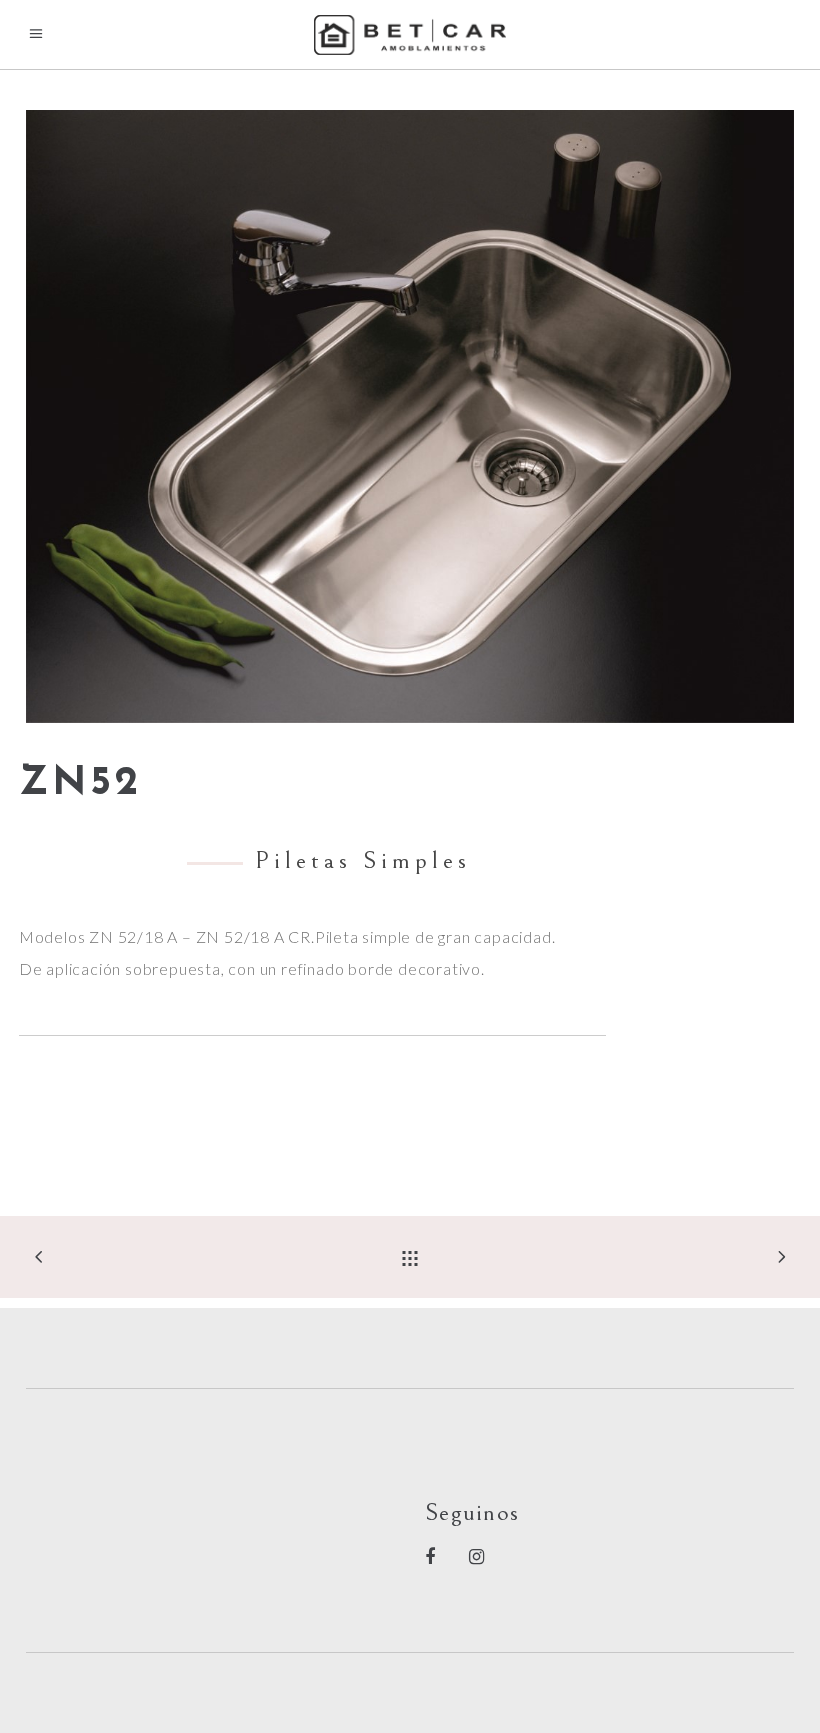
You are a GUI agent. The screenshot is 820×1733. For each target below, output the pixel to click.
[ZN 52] (410, 416)
